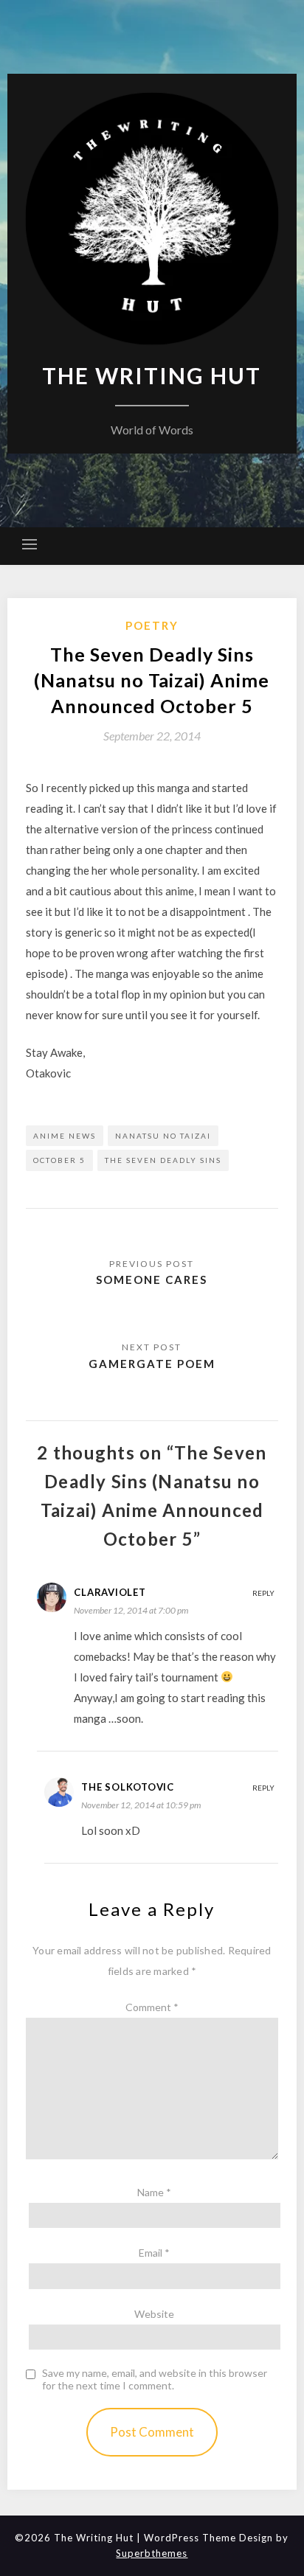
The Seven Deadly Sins (163, 1160)
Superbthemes (152, 2553)
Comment (152, 2007)
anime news (65, 1136)
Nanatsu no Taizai (163, 1136)
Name (154, 2192)
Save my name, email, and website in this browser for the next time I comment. (155, 2379)
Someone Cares (152, 1280)
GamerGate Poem (152, 1364)
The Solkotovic (128, 1787)
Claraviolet (110, 1592)
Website (154, 2314)
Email (154, 2253)
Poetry (152, 625)
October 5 (59, 1160)
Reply (263, 1593)
